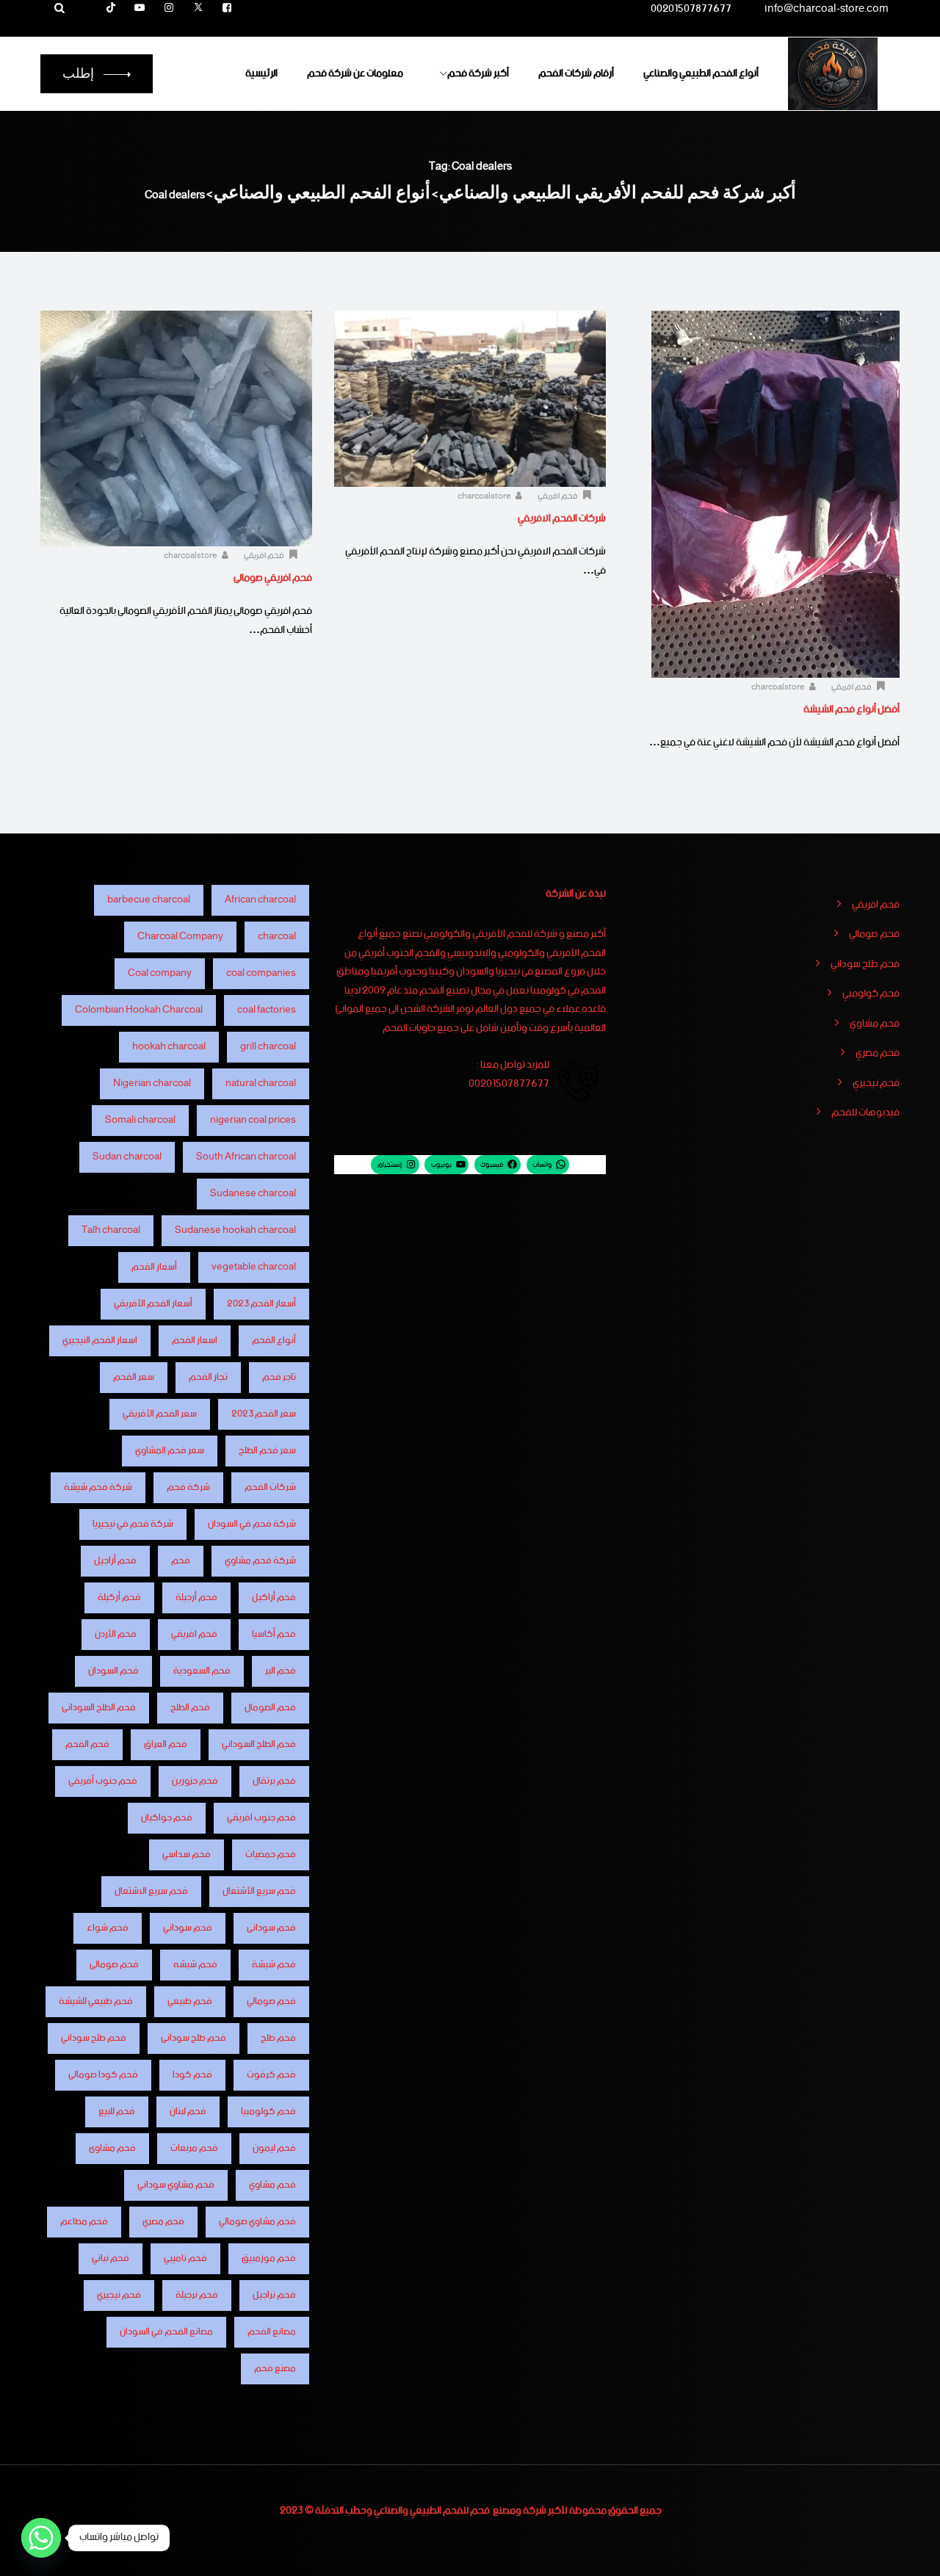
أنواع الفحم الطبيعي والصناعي (701, 73)
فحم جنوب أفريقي (103, 1781)
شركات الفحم (270, 1487)
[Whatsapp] (41, 2538)
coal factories (267, 1010)
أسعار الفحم (154, 1267)
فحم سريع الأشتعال (259, 1891)
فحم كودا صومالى (103, 2075)
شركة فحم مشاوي (260, 1561)
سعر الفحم (134, 1377)
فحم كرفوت (271, 2075)
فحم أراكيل (274, 1598)
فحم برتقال (274, 1781)
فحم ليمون (274, 2148)
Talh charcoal (111, 1230)
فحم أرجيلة (196, 1598)
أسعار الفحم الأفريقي (153, 1304)
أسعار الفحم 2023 (261, 1304)
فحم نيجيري (876, 1084)
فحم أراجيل (115, 1561)
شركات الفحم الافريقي (562, 518)
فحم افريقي (852, 687)
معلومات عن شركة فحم (355, 73)
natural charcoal (261, 1083)
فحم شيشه (195, 1965)
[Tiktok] (111, 9)
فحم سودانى (271, 1928)
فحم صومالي (874, 935)
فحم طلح (278, 2038)
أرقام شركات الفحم (576, 73)
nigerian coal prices (253, 1120)
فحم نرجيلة (197, 2295)
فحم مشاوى (112, 2148)
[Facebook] (227, 9)
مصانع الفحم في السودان (166, 2332)
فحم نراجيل (274, 2295)
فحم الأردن (116, 1634)
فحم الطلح (190, 1708)
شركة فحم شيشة (98, 1487)
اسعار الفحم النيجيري (100, 1341)
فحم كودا (192, 2075)
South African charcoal (246, 1157)
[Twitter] (198, 9)
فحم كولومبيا (268, 2112)
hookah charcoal (169, 1047)
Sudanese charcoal (253, 1194)
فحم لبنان (188, 2112)
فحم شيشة (274, 1965)
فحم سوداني (188, 1928)
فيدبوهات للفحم (865, 1113)
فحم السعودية (202, 1671)
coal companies (261, 973)
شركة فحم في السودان (252, 1524)
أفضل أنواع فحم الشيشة (852, 709)
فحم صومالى (114, 1965)
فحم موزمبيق (269, 2258)
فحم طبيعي (190, 2001)
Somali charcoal (140, 1120)
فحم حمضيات (271, 1855)
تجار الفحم (208, 1377)
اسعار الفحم (195, 1341)
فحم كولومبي (871, 994)
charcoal (277, 937)
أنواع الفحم (274, 1341)
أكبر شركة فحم (478, 73)
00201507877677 (691, 11)
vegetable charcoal (254, 1267)
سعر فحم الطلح (267, 1451)
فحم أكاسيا (274, 1634)
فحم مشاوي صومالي (257, 2222)
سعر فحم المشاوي (170, 1451)
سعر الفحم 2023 (264, 1414)
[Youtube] (140, 9)
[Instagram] (169, 9)
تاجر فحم (279, 1377)
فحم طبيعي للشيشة (96, 2001)
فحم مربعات (194, 2148)
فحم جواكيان (167, 1818)
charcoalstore (779, 687)
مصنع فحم (275, 2369)
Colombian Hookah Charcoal (139, 1010)
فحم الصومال (270, 1708)
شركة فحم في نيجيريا (133, 1524)
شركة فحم (188, 1487)
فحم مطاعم (84, 2222)
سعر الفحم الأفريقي (160, 1414)
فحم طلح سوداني (865, 965)
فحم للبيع (117, 2112)
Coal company (160, 973)
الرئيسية (261, 73)
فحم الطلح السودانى (99, 1708)
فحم (181, 1561)
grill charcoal (268, 1047)
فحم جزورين (195, 1781)
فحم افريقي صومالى (273, 578)
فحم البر (281, 1671)
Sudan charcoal (127, 1157)
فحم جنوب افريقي (261, 1818)
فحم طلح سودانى (194, 2038)
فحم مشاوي (875, 1024)
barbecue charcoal (149, 900)
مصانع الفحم (272, 2332)
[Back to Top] (909, 2552)
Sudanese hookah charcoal (235, 1230)
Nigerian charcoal (152, 1083)
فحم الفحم (87, 1744)
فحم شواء (108, 1928)
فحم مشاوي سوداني (176, 2185)
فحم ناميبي (185, 2258)
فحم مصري (878, 1054)
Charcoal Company (180, 937)
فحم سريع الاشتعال (151, 1891)
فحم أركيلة (119, 1598)
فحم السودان (113, 1671)
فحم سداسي (187, 1855)
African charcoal (260, 900)
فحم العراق (166, 1744)
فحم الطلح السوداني (259, 1744)
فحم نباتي (111, 2258)
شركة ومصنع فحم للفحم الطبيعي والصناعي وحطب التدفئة (431, 2511)
